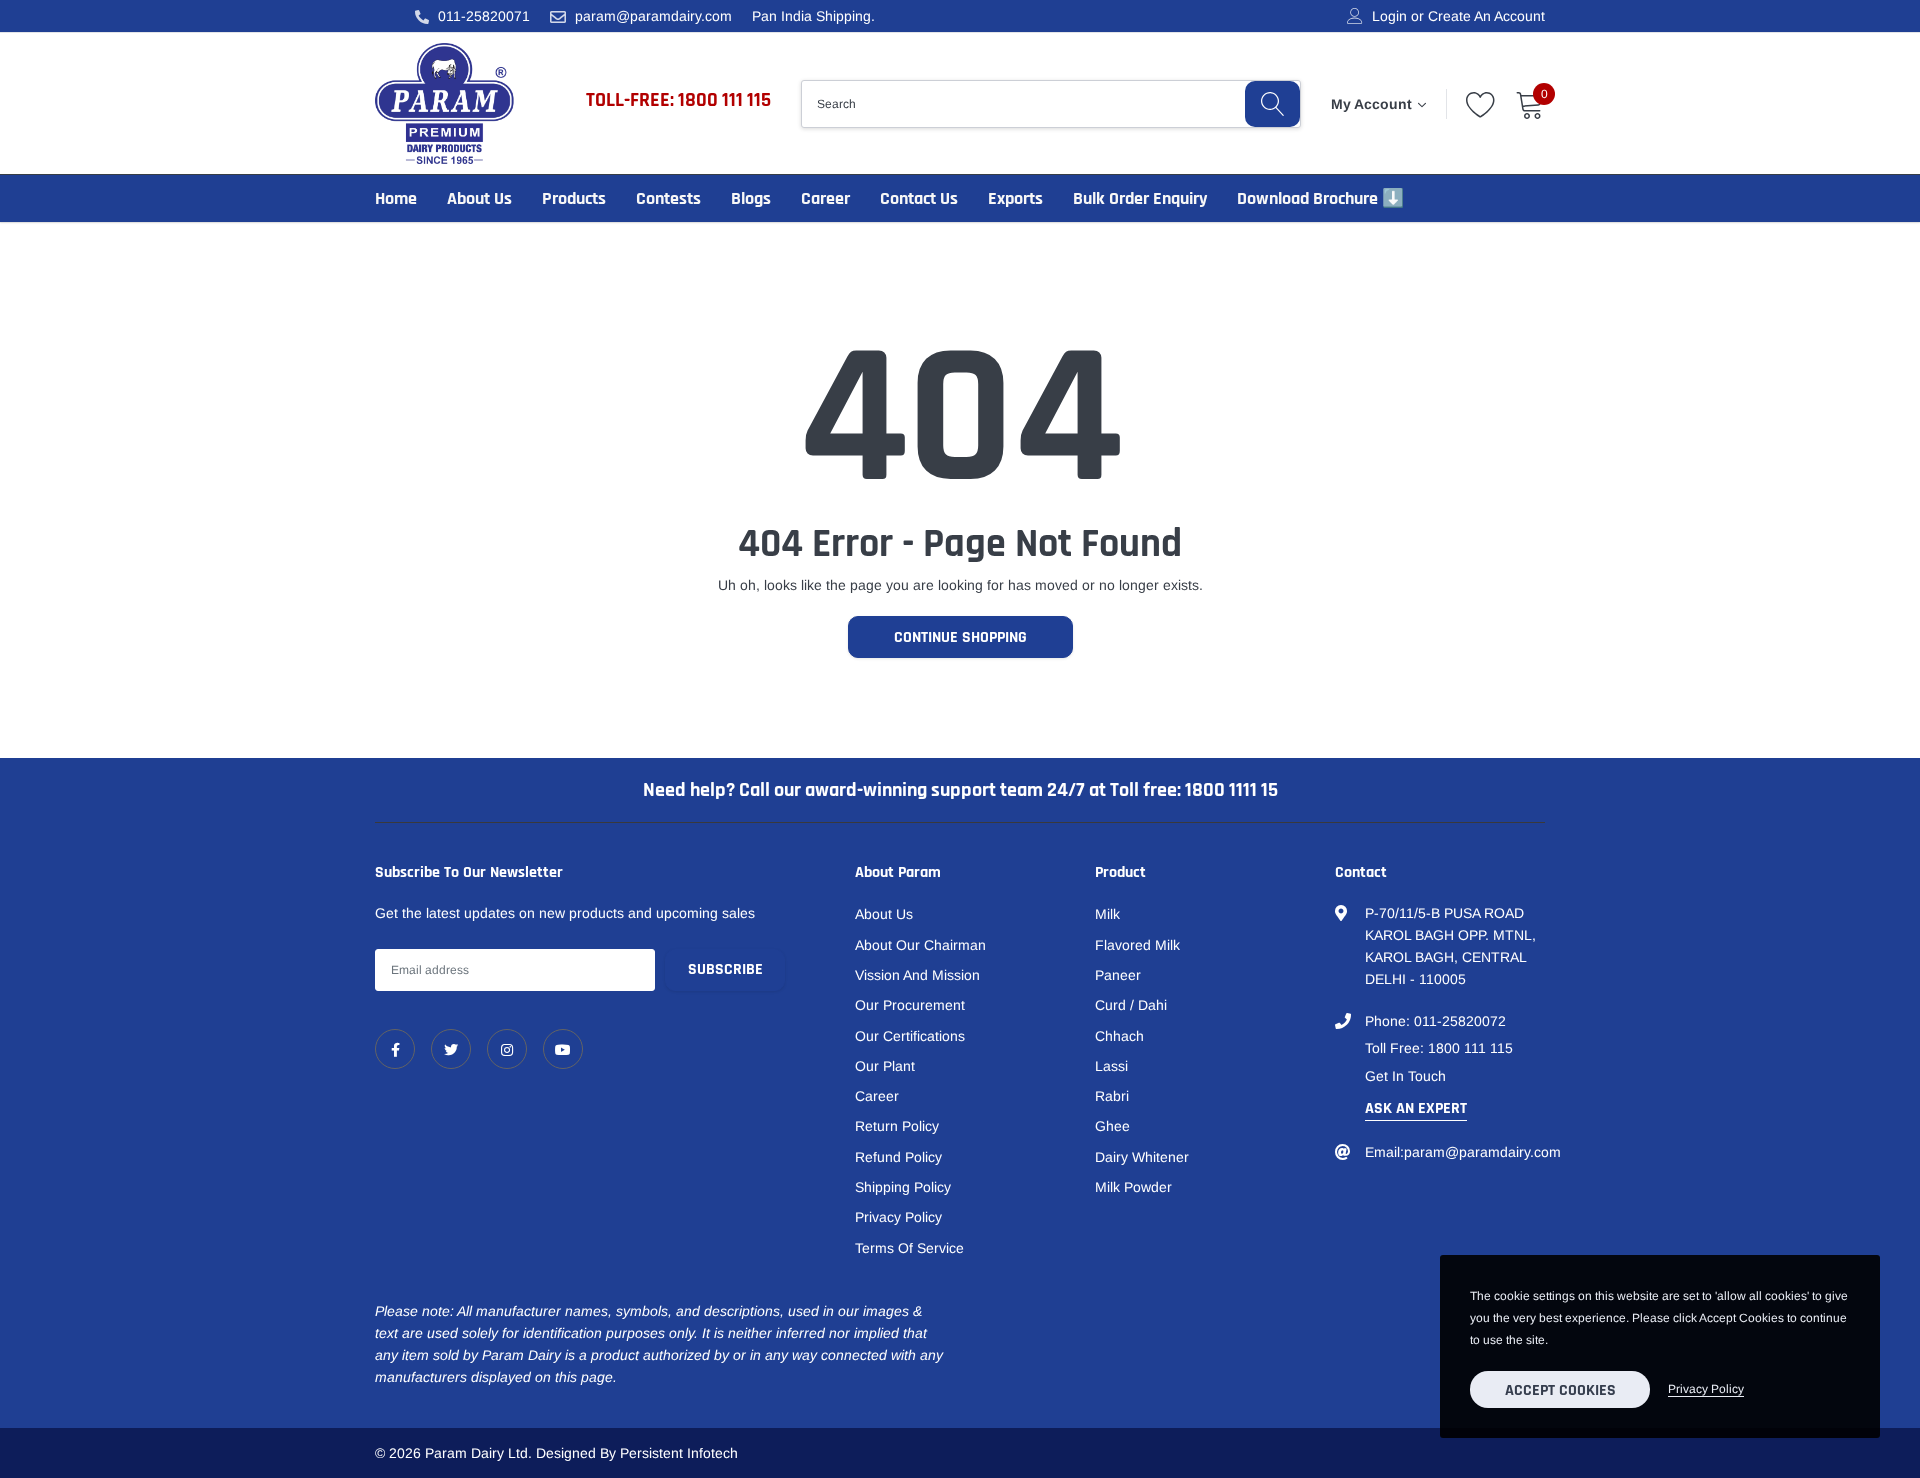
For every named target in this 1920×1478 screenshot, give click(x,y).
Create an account (1486, 16)
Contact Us (919, 198)
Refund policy (898, 1157)
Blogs (751, 198)
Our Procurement (910, 1005)
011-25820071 (484, 16)
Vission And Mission (917, 975)
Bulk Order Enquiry (1140, 198)
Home (396, 198)
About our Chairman (920, 945)
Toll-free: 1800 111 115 (678, 100)
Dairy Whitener (1142, 1157)
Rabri (1112, 1096)
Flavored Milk (1137, 945)
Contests (668, 198)
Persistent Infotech (679, 1453)
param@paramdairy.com (653, 16)
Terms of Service (909, 1248)
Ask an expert (1416, 1108)
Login (1389, 16)
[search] (1272, 104)
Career (825, 198)
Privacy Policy (898, 1217)
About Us (479, 198)
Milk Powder (1133, 1187)
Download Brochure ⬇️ (1320, 198)
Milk (1107, 914)
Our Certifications (910, 1036)
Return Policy (897, 1126)
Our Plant (885, 1066)
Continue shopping (960, 637)
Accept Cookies (1560, 1390)
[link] (395, 1049)
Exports (1015, 198)
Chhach (1119, 1036)
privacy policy (1706, 1389)
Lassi (1111, 1066)
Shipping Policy (903, 1187)
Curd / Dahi (1131, 1005)
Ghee (1112, 1126)
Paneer (1118, 975)
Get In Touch (1405, 1076)
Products (574, 198)
